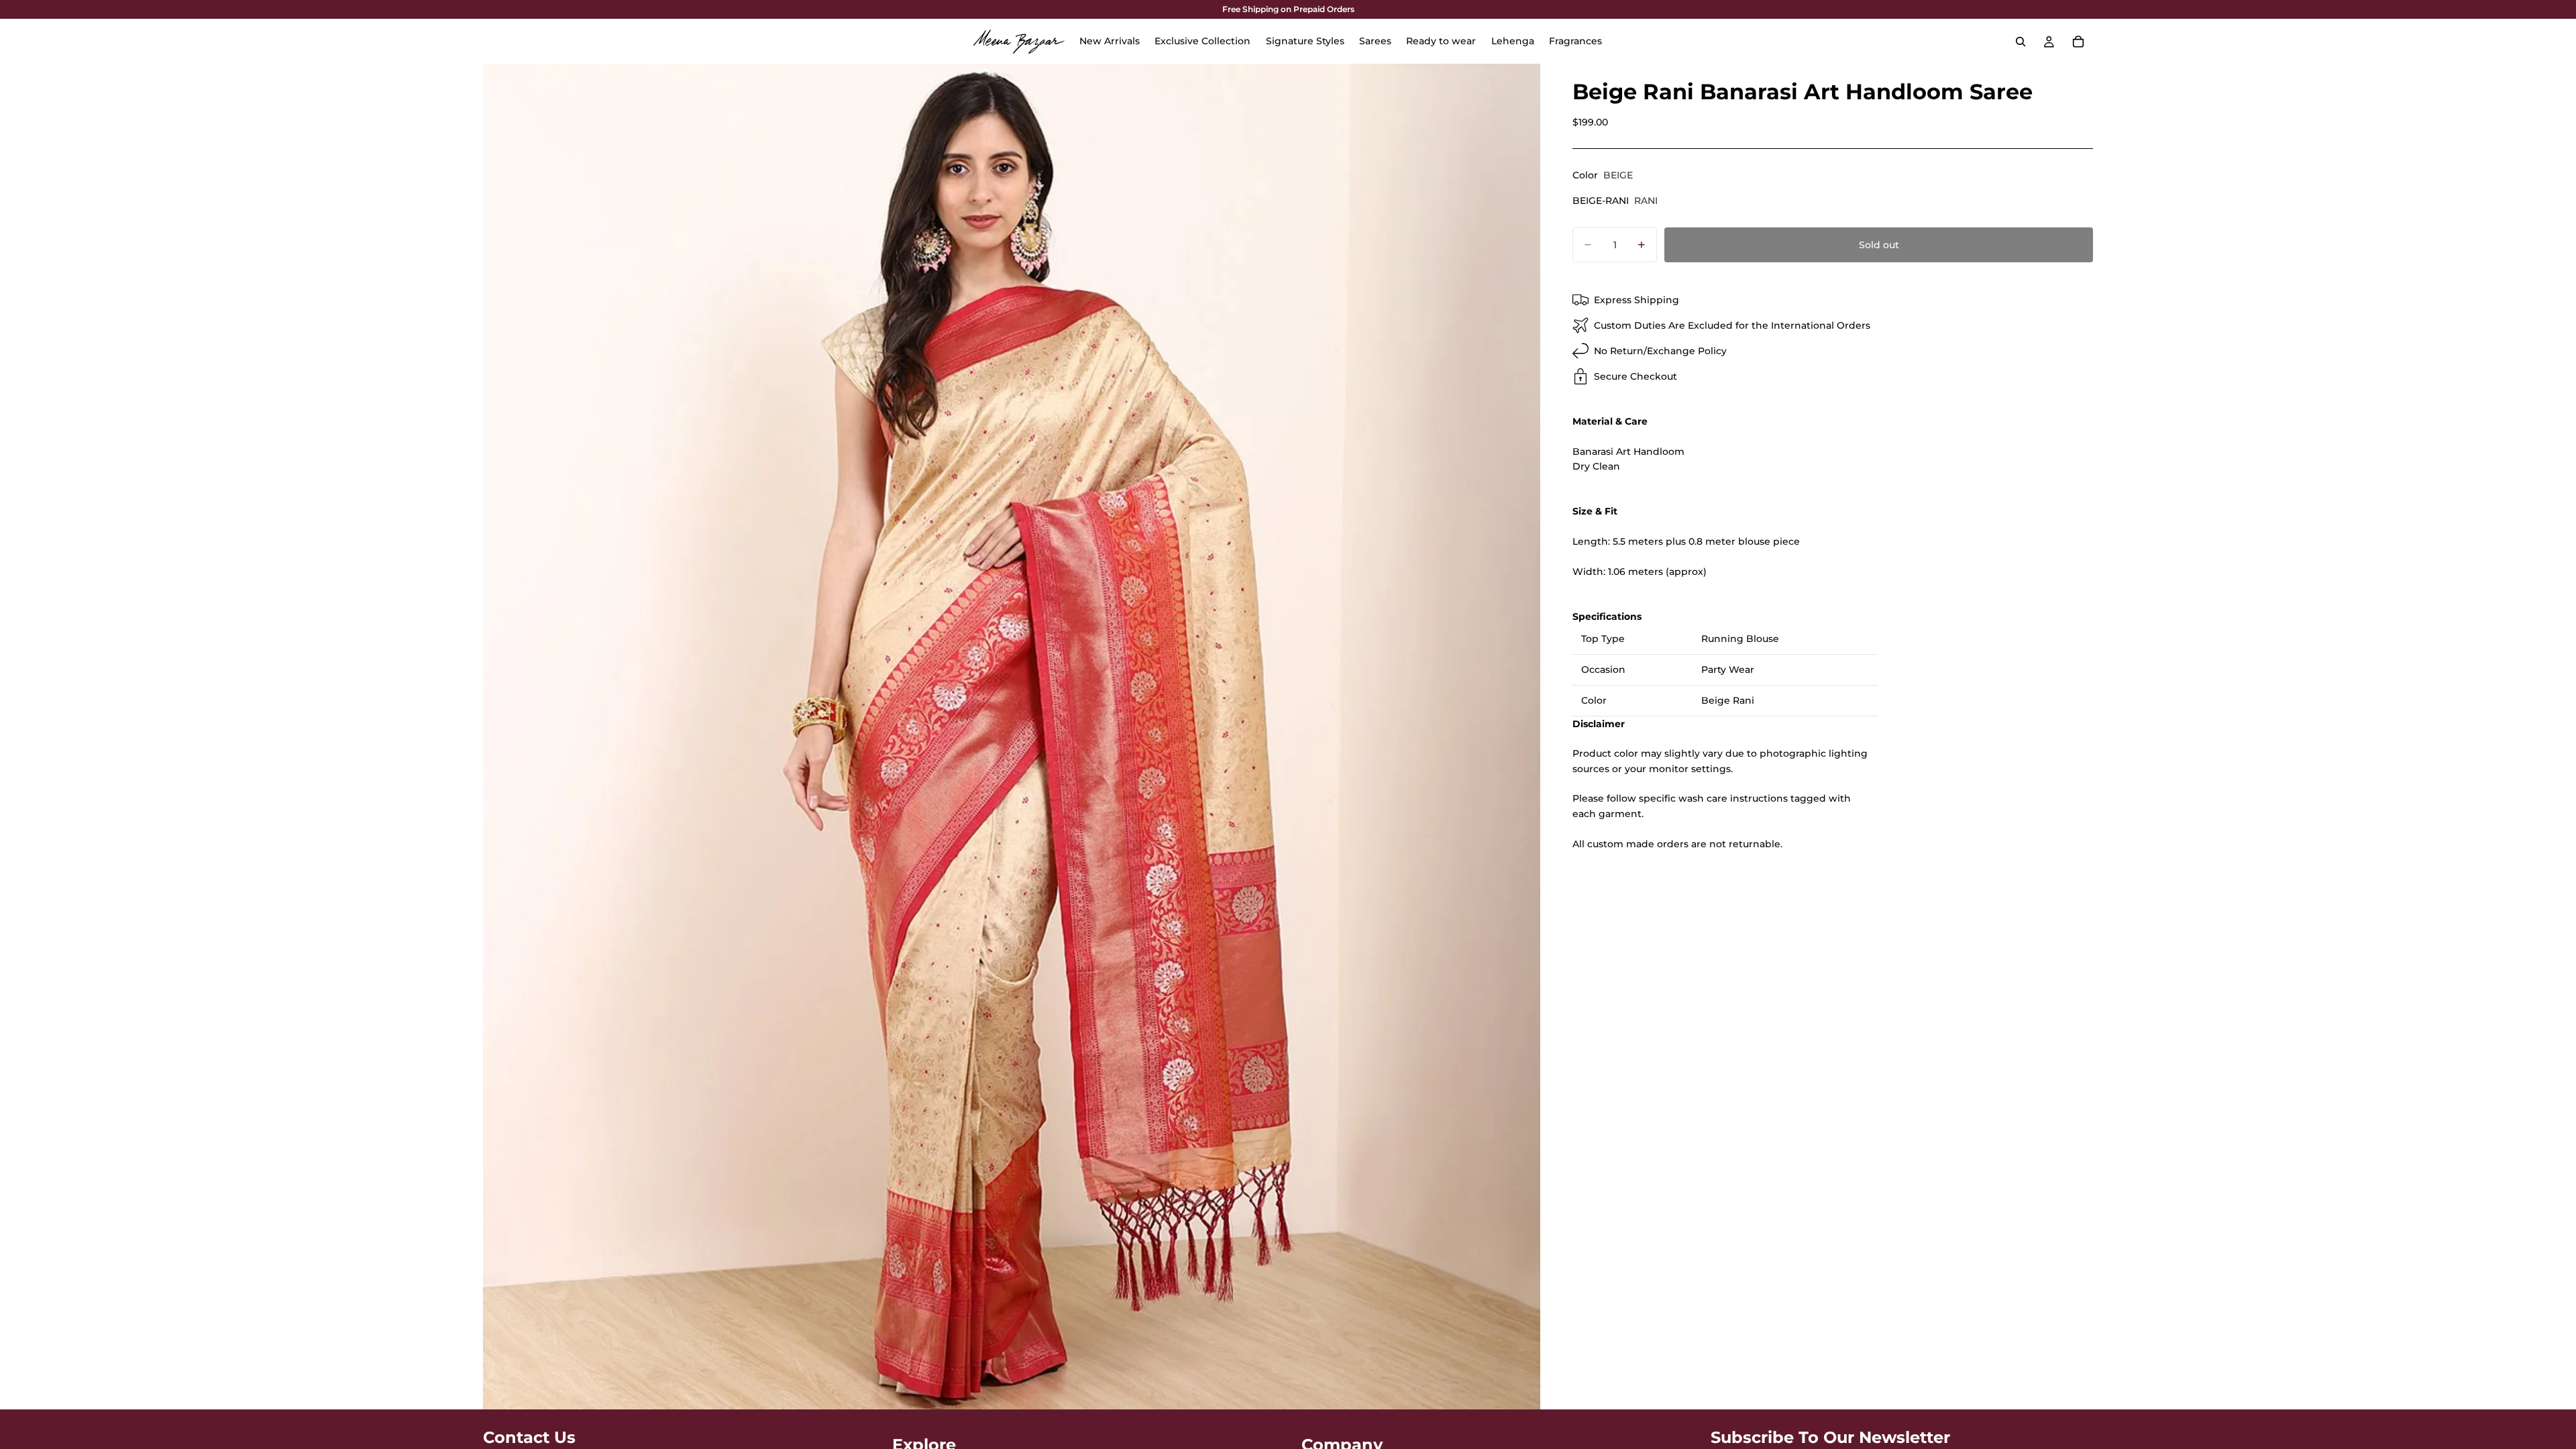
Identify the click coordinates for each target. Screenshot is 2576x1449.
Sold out (1879, 245)
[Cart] (2078, 42)
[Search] (2021, 42)
